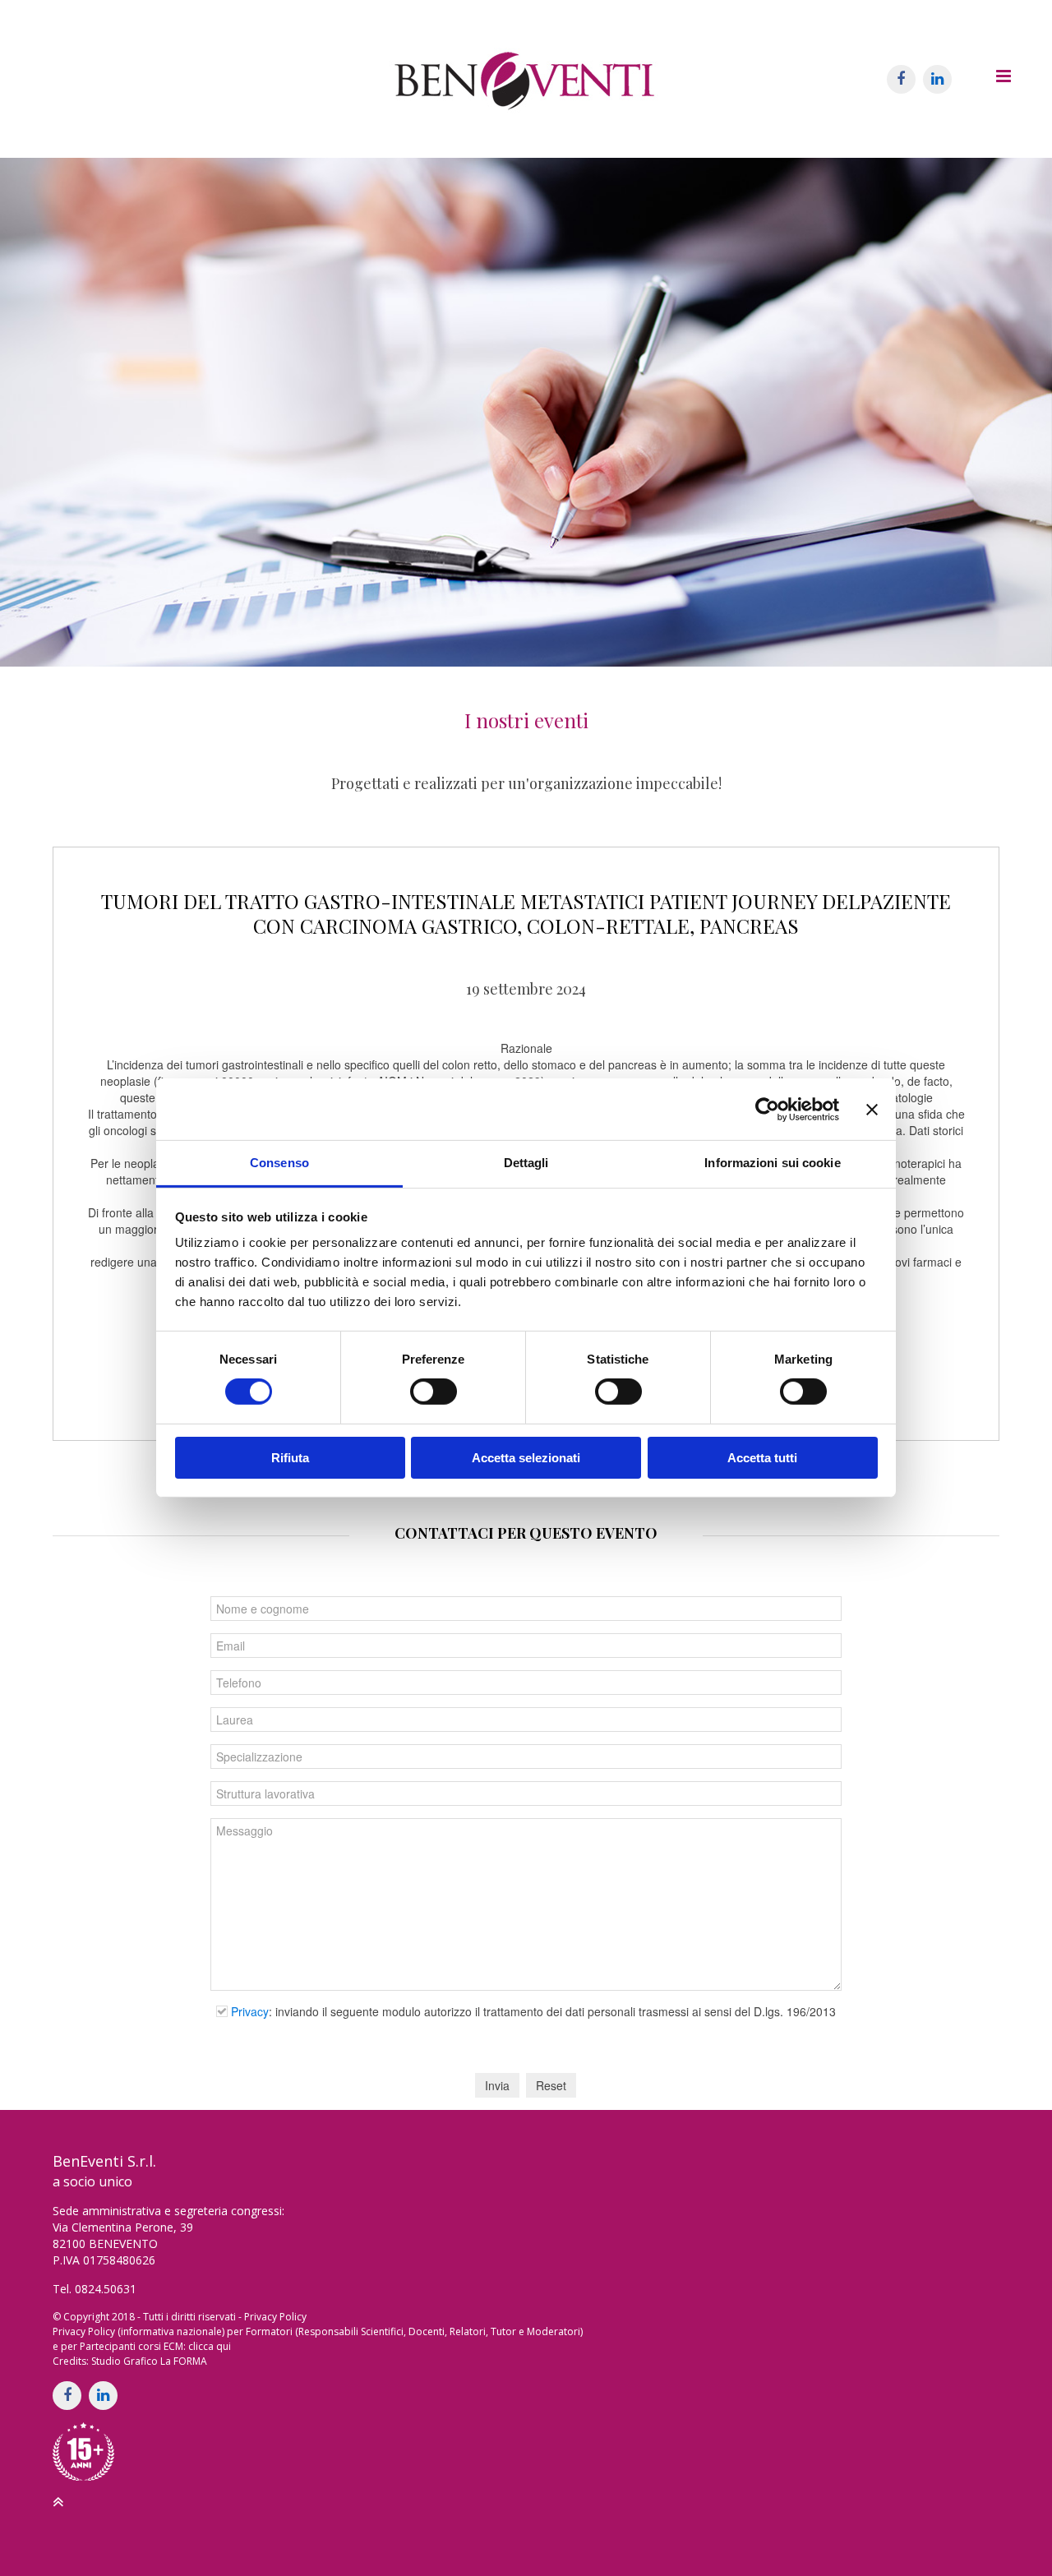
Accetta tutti (762, 1458)
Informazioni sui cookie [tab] (772, 1163)
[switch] (434, 1392)
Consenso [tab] (279, 1163)
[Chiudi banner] (872, 1109)
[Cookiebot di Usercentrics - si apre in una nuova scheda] (767, 1109)
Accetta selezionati (526, 1458)
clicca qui (210, 2346)
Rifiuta (290, 1458)
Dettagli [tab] (526, 1163)
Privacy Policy (275, 2317)
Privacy (250, 2011)
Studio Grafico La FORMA (149, 2361)
